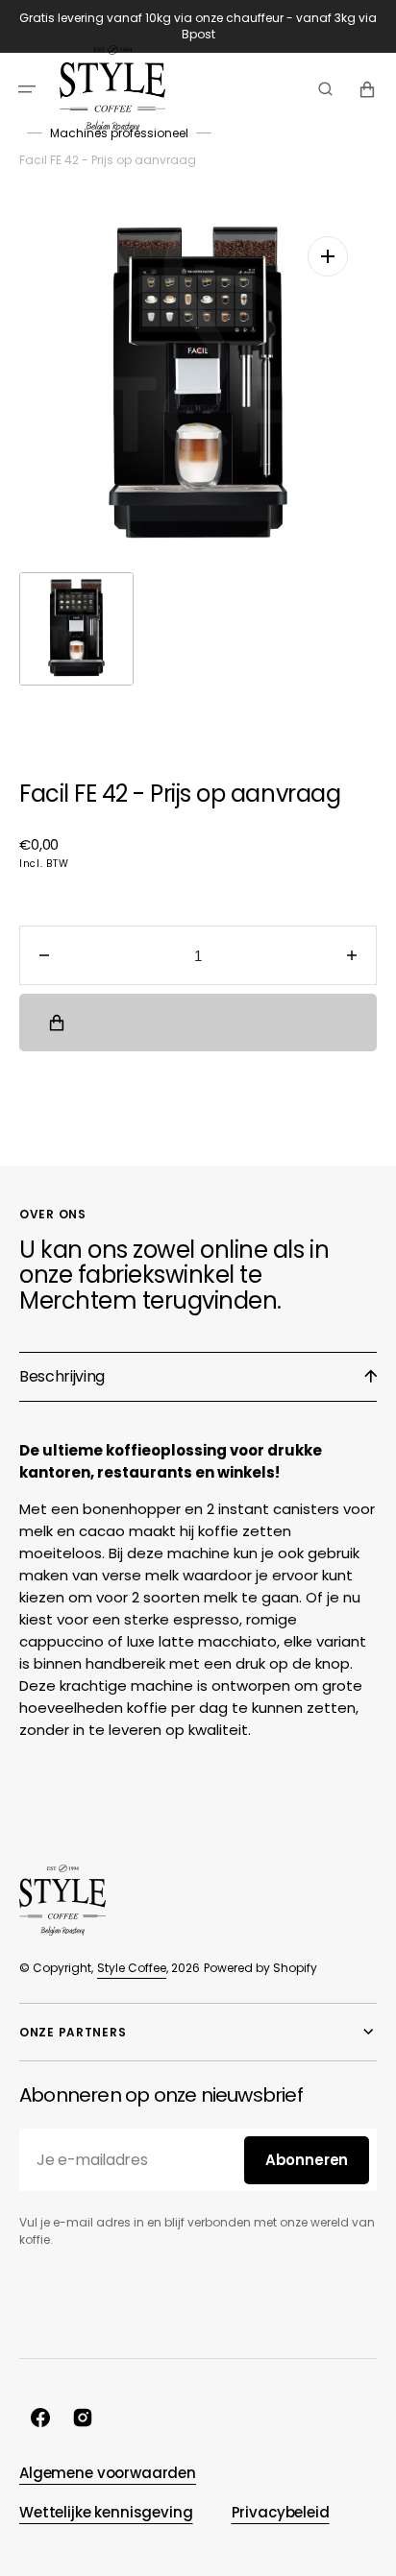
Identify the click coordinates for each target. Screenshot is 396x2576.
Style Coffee (132, 1968)
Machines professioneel (119, 133)
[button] (27, 88)
